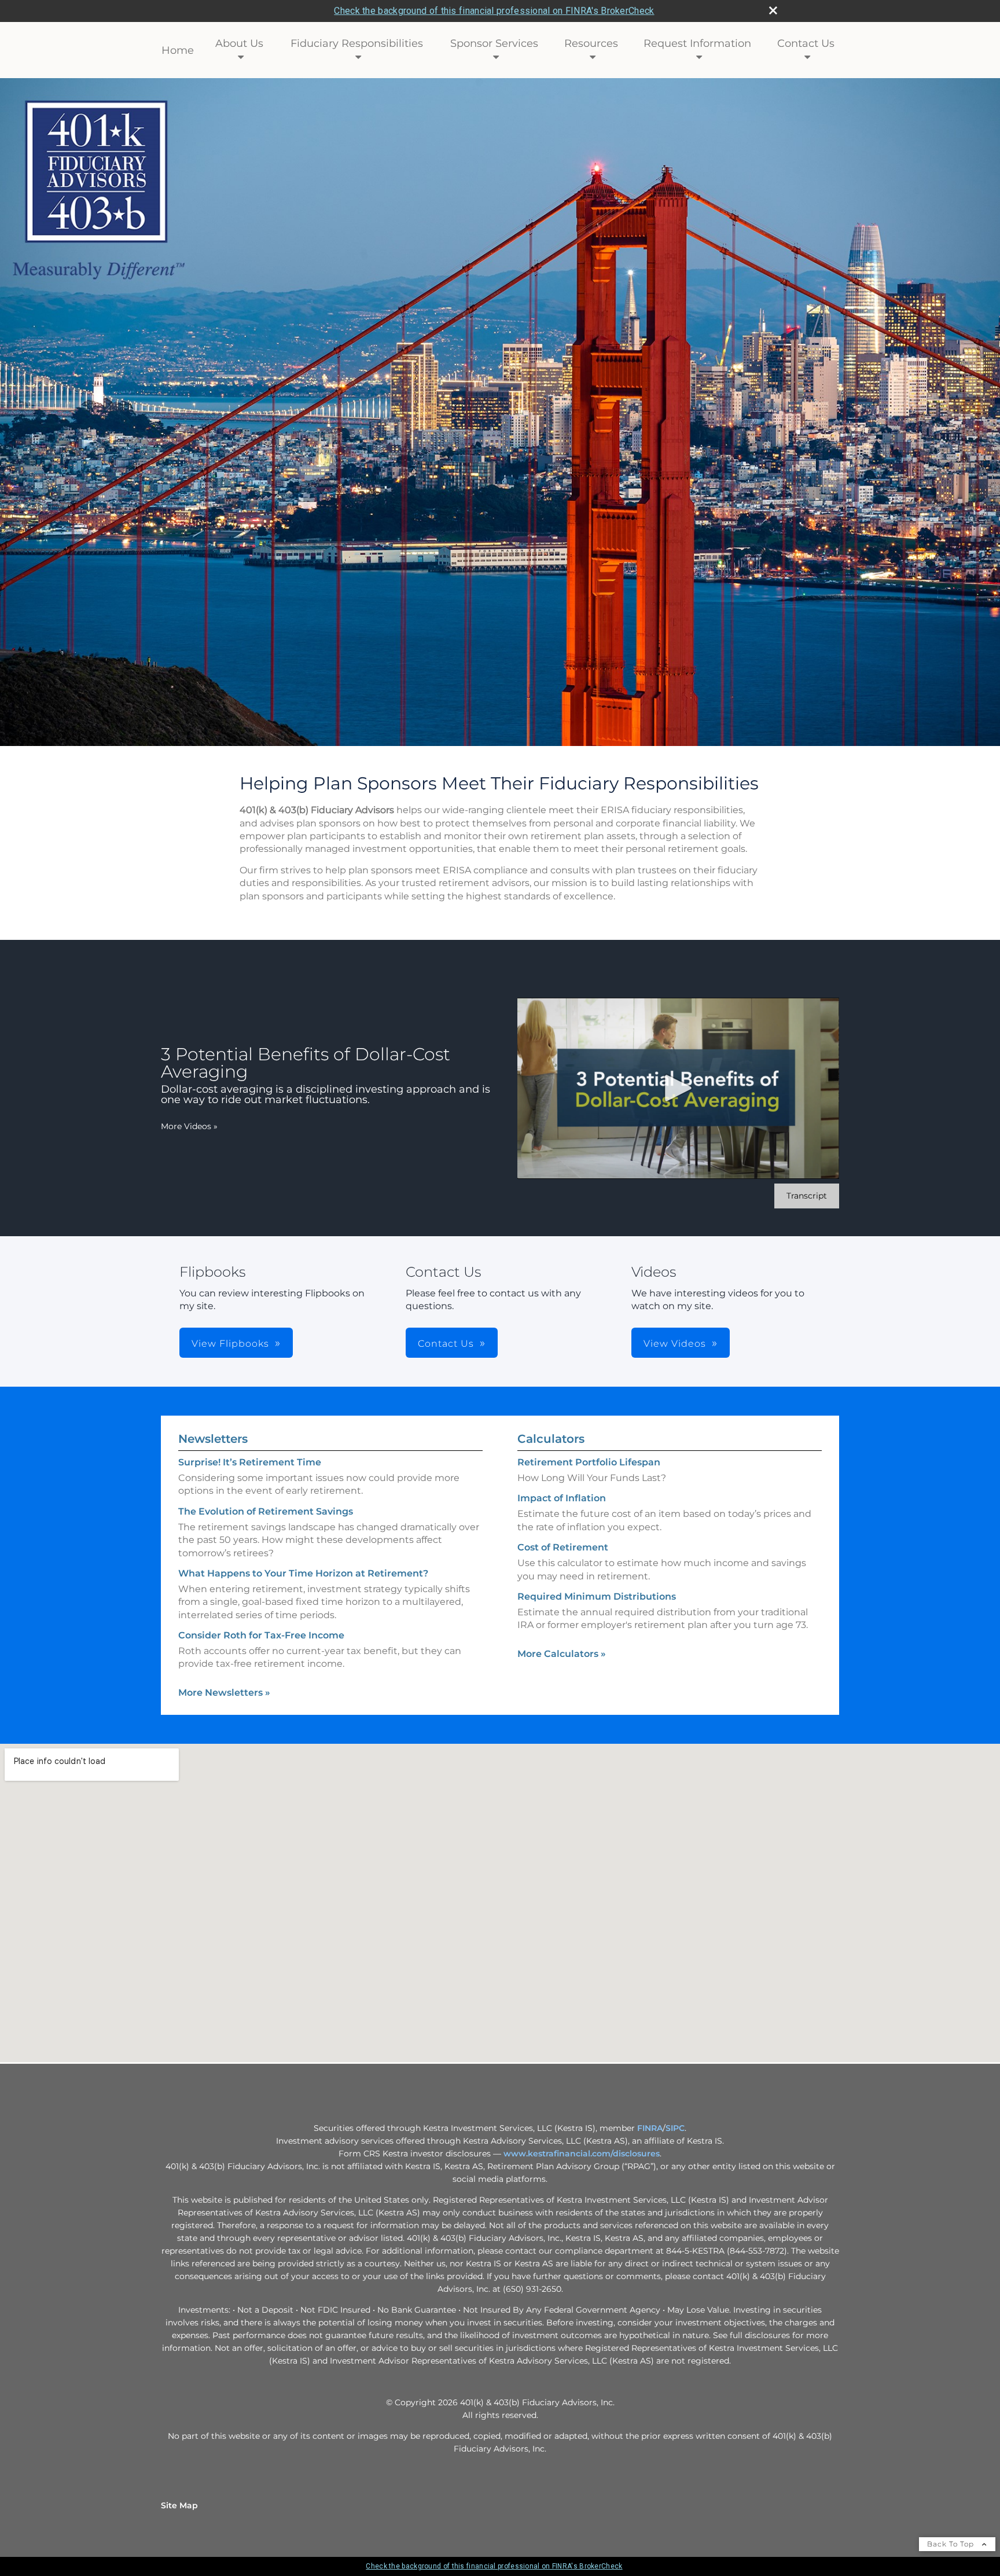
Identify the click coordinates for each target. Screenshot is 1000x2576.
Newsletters (213, 1439)
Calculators (551, 1439)
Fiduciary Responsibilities (357, 43)
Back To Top (952, 2544)
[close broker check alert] (773, 10)
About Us (239, 43)
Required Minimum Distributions (597, 1596)
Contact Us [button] (446, 1344)
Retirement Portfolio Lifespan (589, 1462)
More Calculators (562, 1654)
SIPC (675, 2128)
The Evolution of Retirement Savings (266, 1511)
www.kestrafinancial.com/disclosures (582, 2154)
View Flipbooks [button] (230, 1344)
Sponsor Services (494, 43)
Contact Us (806, 43)
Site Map (179, 2505)
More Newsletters (224, 1693)
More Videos (189, 1126)
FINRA (650, 2128)
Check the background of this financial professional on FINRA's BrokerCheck (494, 11)
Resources (591, 43)
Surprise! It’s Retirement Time (250, 1462)
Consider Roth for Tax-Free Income (261, 1635)
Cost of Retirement (563, 1547)
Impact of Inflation (562, 1498)
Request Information (697, 43)
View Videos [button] (675, 1344)
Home (178, 50)
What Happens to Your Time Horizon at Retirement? (303, 1573)
